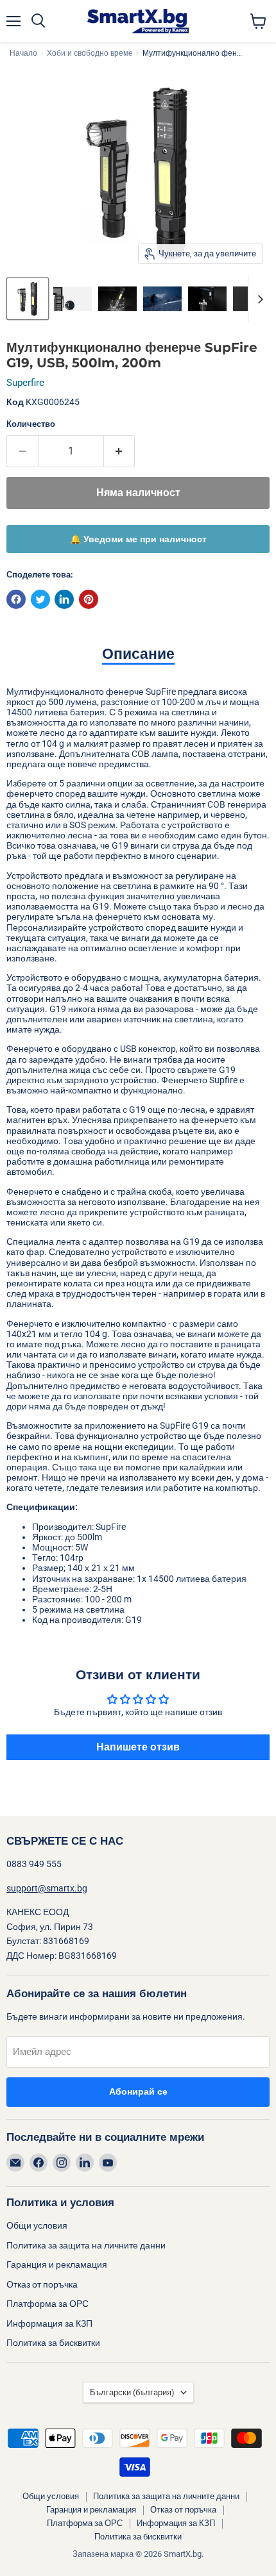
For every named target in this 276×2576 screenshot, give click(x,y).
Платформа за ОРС (47, 2304)
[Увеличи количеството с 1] (120, 451)
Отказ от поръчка (42, 2284)
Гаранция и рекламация (57, 2264)
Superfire (25, 383)
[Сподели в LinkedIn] (64, 599)
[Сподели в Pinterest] (89, 599)
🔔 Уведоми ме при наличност (138, 539)
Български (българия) (132, 2392)
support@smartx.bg (47, 1888)
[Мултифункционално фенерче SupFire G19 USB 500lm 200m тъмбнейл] (28, 299)
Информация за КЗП (49, 2323)
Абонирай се (138, 2092)
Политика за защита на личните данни (86, 2245)
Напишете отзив (138, 1747)
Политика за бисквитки (53, 2343)
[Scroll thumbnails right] (258, 299)
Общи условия (37, 2225)
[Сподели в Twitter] (40, 599)
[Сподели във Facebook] (16, 599)
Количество (31, 424)
